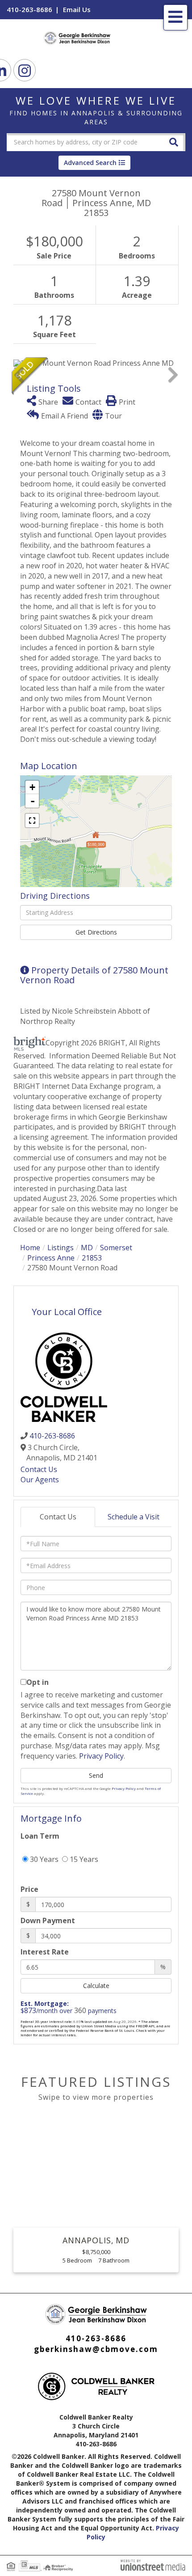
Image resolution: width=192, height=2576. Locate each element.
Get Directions (96, 932)
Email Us (77, 9)
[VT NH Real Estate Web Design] (153, 2564)
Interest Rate (45, 1952)
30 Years (43, 1859)
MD (87, 1248)
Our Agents (40, 1480)
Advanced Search (90, 163)
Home (30, 1248)
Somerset (116, 1248)
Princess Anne (51, 1258)
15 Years (83, 1859)
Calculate (96, 1986)
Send (96, 1775)
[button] (174, 142)
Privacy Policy (101, 1756)
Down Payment (48, 1920)
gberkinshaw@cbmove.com (96, 2349)
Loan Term (40, 1836)
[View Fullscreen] (32, 821)
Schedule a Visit (134, 1517)
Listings (61, 1248)
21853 (92, 1258)
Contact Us (39, 1469)
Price (29, 1889)
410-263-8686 (29, 9)
